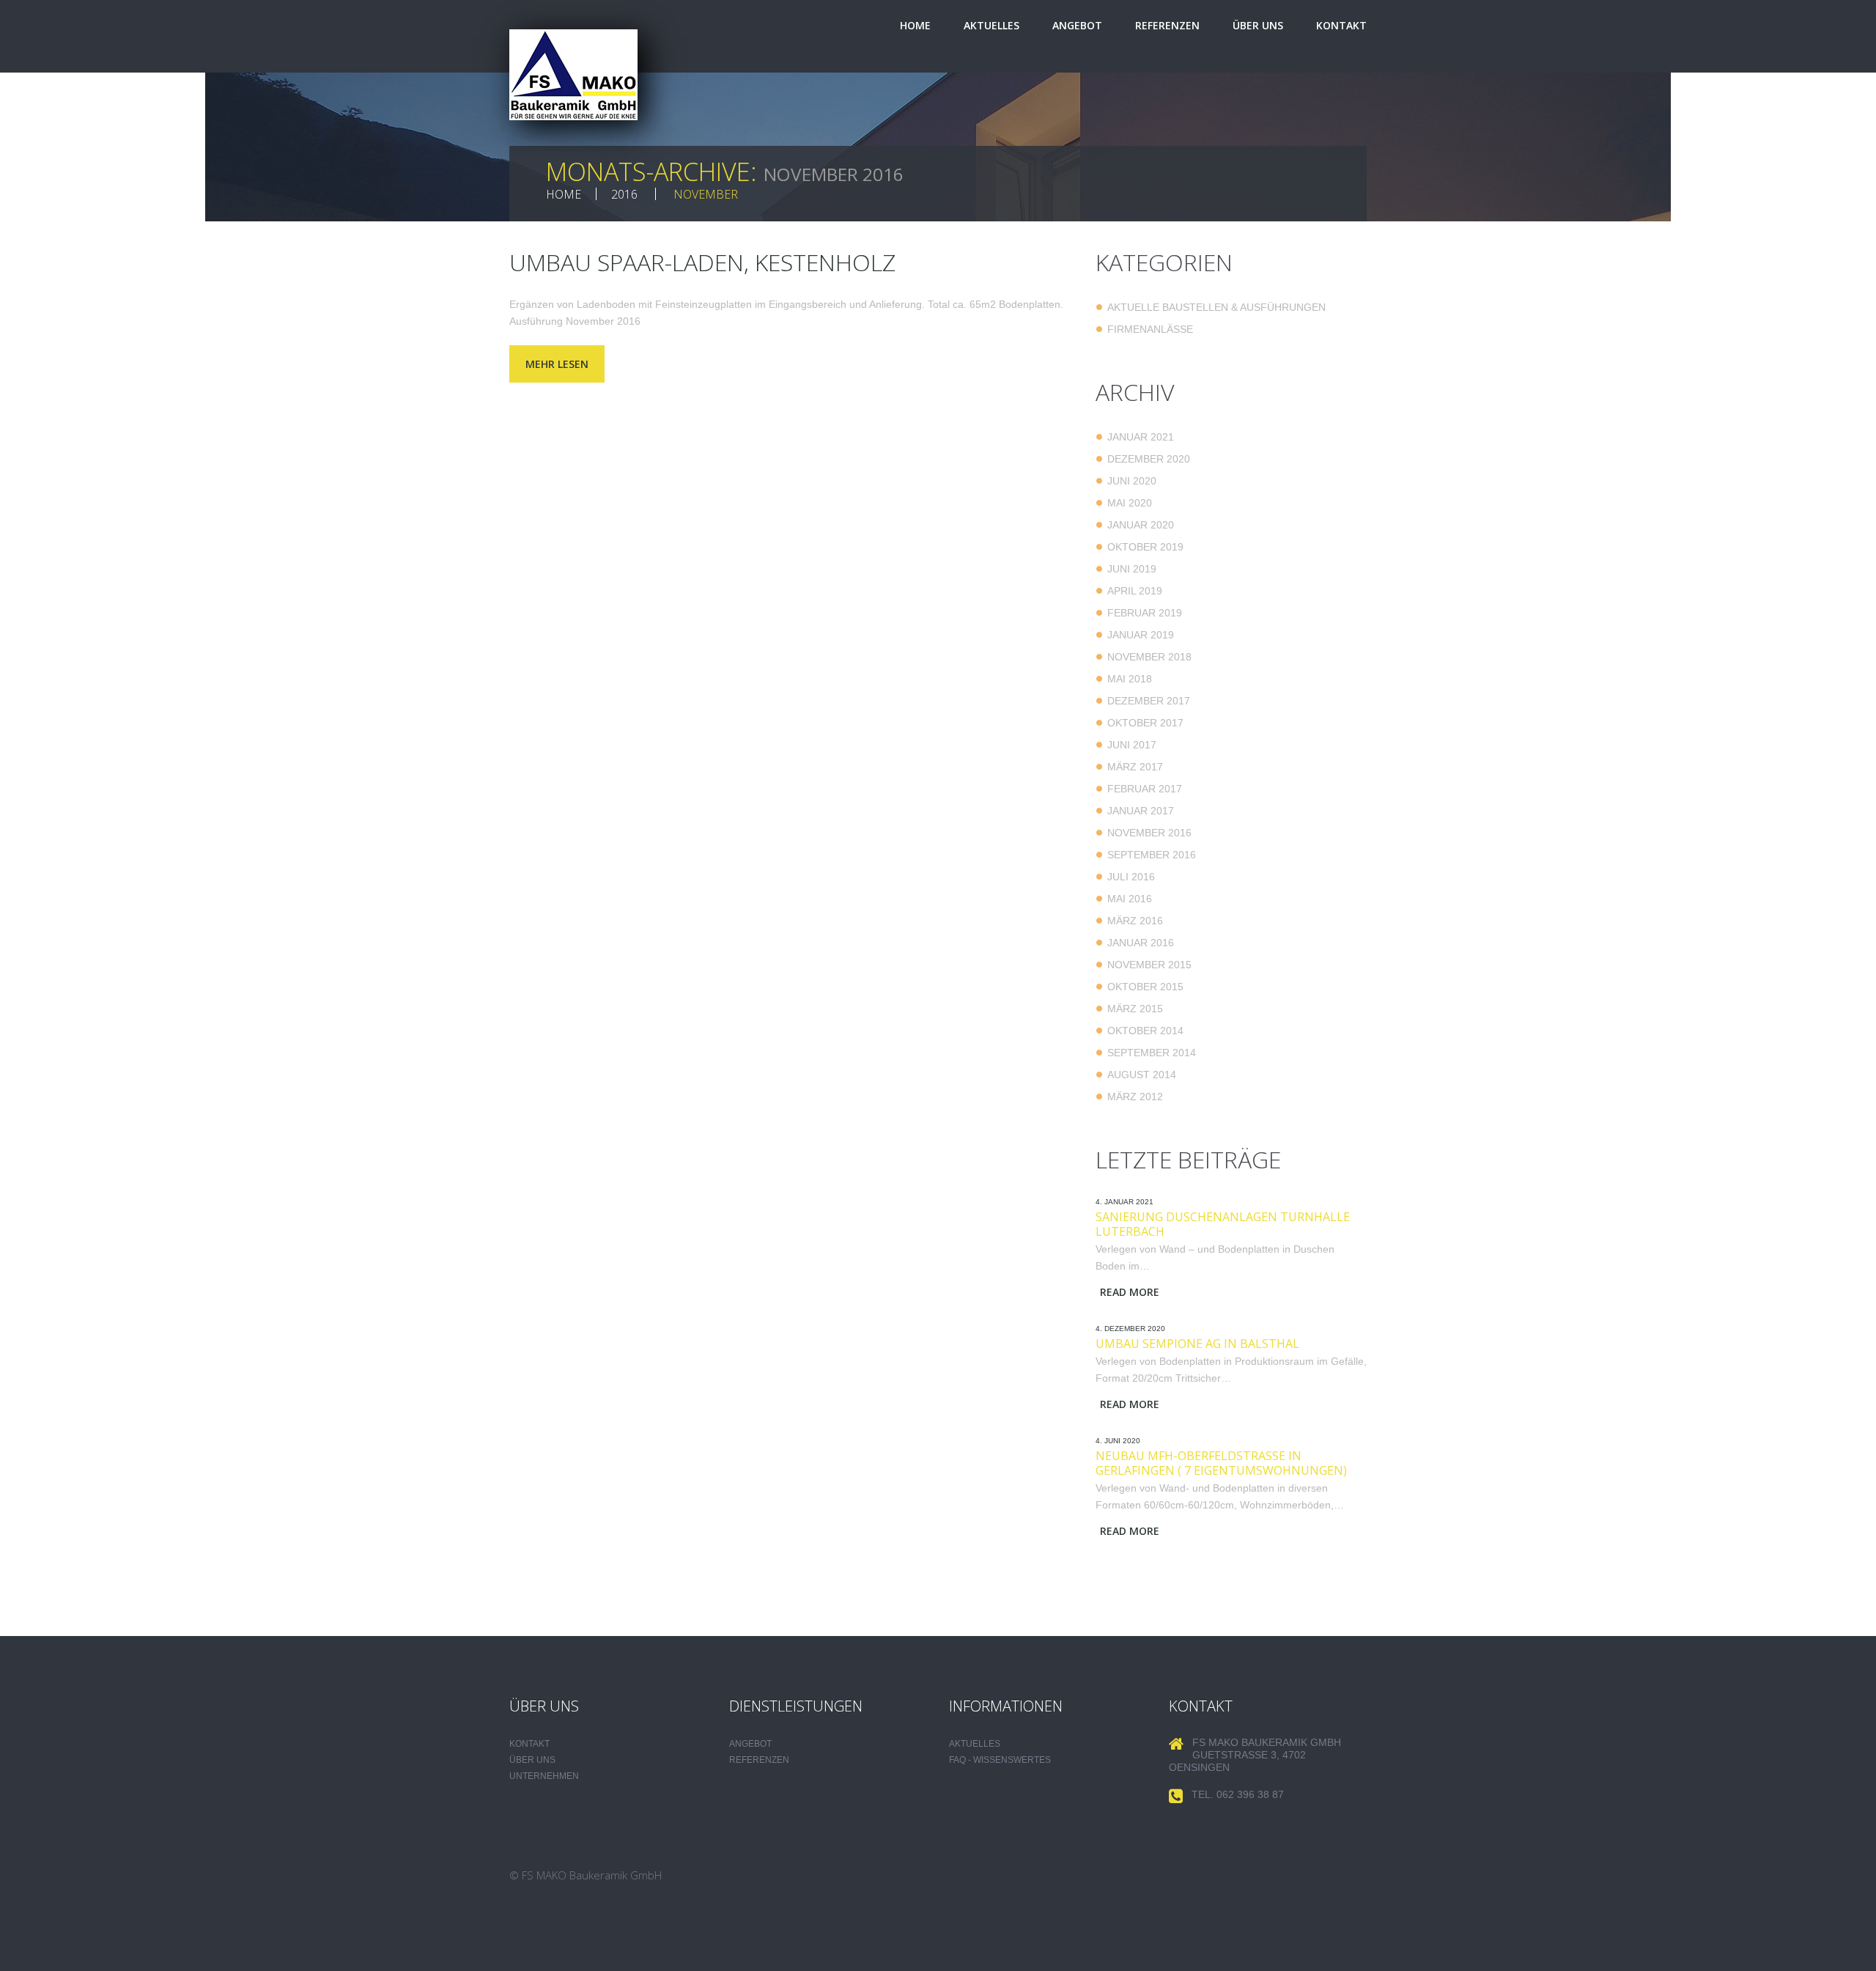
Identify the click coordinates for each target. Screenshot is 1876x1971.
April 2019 (1135, 591)
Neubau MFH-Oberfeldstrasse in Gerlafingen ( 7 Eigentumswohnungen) (1221, 1463)
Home (915, 25)
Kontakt (1341, 25)
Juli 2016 (1131, 877)
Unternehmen (544, 1776)
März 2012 (1135, 1097)
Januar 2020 (1141, 525)
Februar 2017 (1145, 789)
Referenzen (1167, 25)
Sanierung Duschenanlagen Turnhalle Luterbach (1223, 1224)
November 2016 (1149, 833)
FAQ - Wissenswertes (1000, 1760)
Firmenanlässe (1150, 329)
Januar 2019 (1141, 635)
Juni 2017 (1132, 745)
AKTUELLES (975, 1744)
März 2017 (1135, 767)
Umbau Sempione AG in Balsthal (1197, 1344)
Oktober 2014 (1145, 1031)
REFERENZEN (759, 1760)
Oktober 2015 (1145, 987)
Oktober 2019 (1145, 547)
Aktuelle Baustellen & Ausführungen (1216, 307)
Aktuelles (991, 25)
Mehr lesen (557, 364)
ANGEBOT (750, 1744)
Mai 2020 (1130, 503)
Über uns (1258, 25)
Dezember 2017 (1149, 701)
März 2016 (1135, 921)
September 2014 (1152, 1053)
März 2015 (1135, 1009)
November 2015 (1149, 965)
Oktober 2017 (1145, 723)
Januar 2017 (1141, 811)
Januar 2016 (1141, 943)
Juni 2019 (1132, 569)
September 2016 (1152, 855)
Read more (1130, 1292)
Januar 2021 (1141, 437)
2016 (624, 194)
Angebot (1077, 25)
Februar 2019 (1145, 613)
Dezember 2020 (1149, 459)
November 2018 (1149, 657)
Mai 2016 (1130, 899)
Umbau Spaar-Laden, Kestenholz (702, 262)
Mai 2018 (1130, 679)
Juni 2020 (1132, 481)
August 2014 (1142, 1075)
